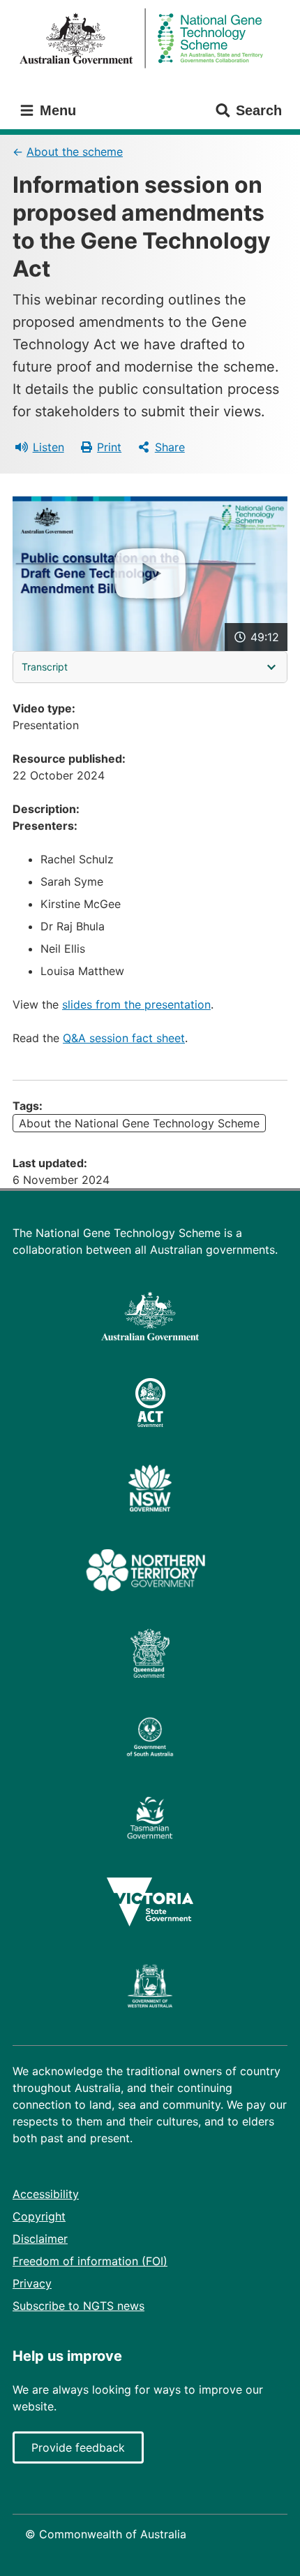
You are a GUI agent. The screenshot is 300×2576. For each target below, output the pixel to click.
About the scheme (75, 152)
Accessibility (46, 2194)
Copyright (39, 2216)
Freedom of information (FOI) (90, 2261)
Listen (48, 447)
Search (259, 110)
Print (109, 447)
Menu (56, 110)
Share (170, 447)
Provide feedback (78, 2447)
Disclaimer (40, 2239)
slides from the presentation (136, 1004)
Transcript (45, 667)
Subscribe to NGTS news (78, 2306)
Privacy (32, 2283)
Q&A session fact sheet (124, 1038)
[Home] (150, 39)
